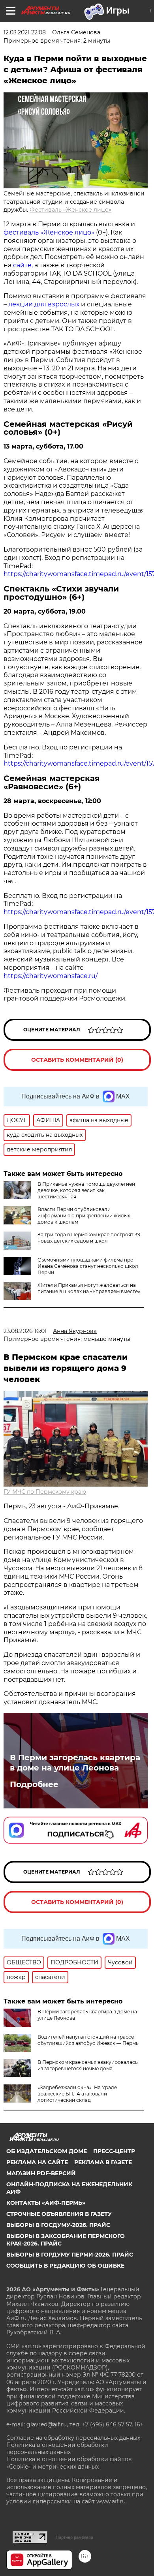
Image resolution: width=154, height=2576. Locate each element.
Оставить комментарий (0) (77, 1060)
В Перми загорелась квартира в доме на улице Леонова (75, 1763)
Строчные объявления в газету (59, 2214)
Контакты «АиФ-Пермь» (46, 2203)
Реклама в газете (103, 2162)
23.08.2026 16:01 (25, 1331)
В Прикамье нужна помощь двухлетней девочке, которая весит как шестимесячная (86, 1190)
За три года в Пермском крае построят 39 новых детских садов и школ (89, 1238)
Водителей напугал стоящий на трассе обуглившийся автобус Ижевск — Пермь (88, 2040)
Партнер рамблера (74, 2537)
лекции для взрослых (44, 304)
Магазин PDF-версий (41, 2173)
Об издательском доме (47, 2151)
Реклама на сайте (37, 2162)
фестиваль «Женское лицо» (49, 232)
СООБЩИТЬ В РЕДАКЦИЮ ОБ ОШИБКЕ (65, 2266)
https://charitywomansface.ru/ (51, 976)
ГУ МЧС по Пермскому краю (45, 1492)
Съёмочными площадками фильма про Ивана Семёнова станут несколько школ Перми (88, 1266)
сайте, (23, 265)
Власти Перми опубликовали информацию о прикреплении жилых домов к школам (84, 1216)
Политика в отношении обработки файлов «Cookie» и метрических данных (69, 2463)
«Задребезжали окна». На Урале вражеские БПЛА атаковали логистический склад (77, 2094)
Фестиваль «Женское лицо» (70, 210)
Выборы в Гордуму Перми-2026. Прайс (70, 2255)
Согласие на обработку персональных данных (73, 2438)
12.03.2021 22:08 (25, 32)
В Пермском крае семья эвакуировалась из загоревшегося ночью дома (88, 2065)
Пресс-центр (114, 2151)
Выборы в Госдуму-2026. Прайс (58, 2225)
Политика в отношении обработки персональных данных (57, 2448)
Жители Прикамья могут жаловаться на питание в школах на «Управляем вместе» (89, 1288)
